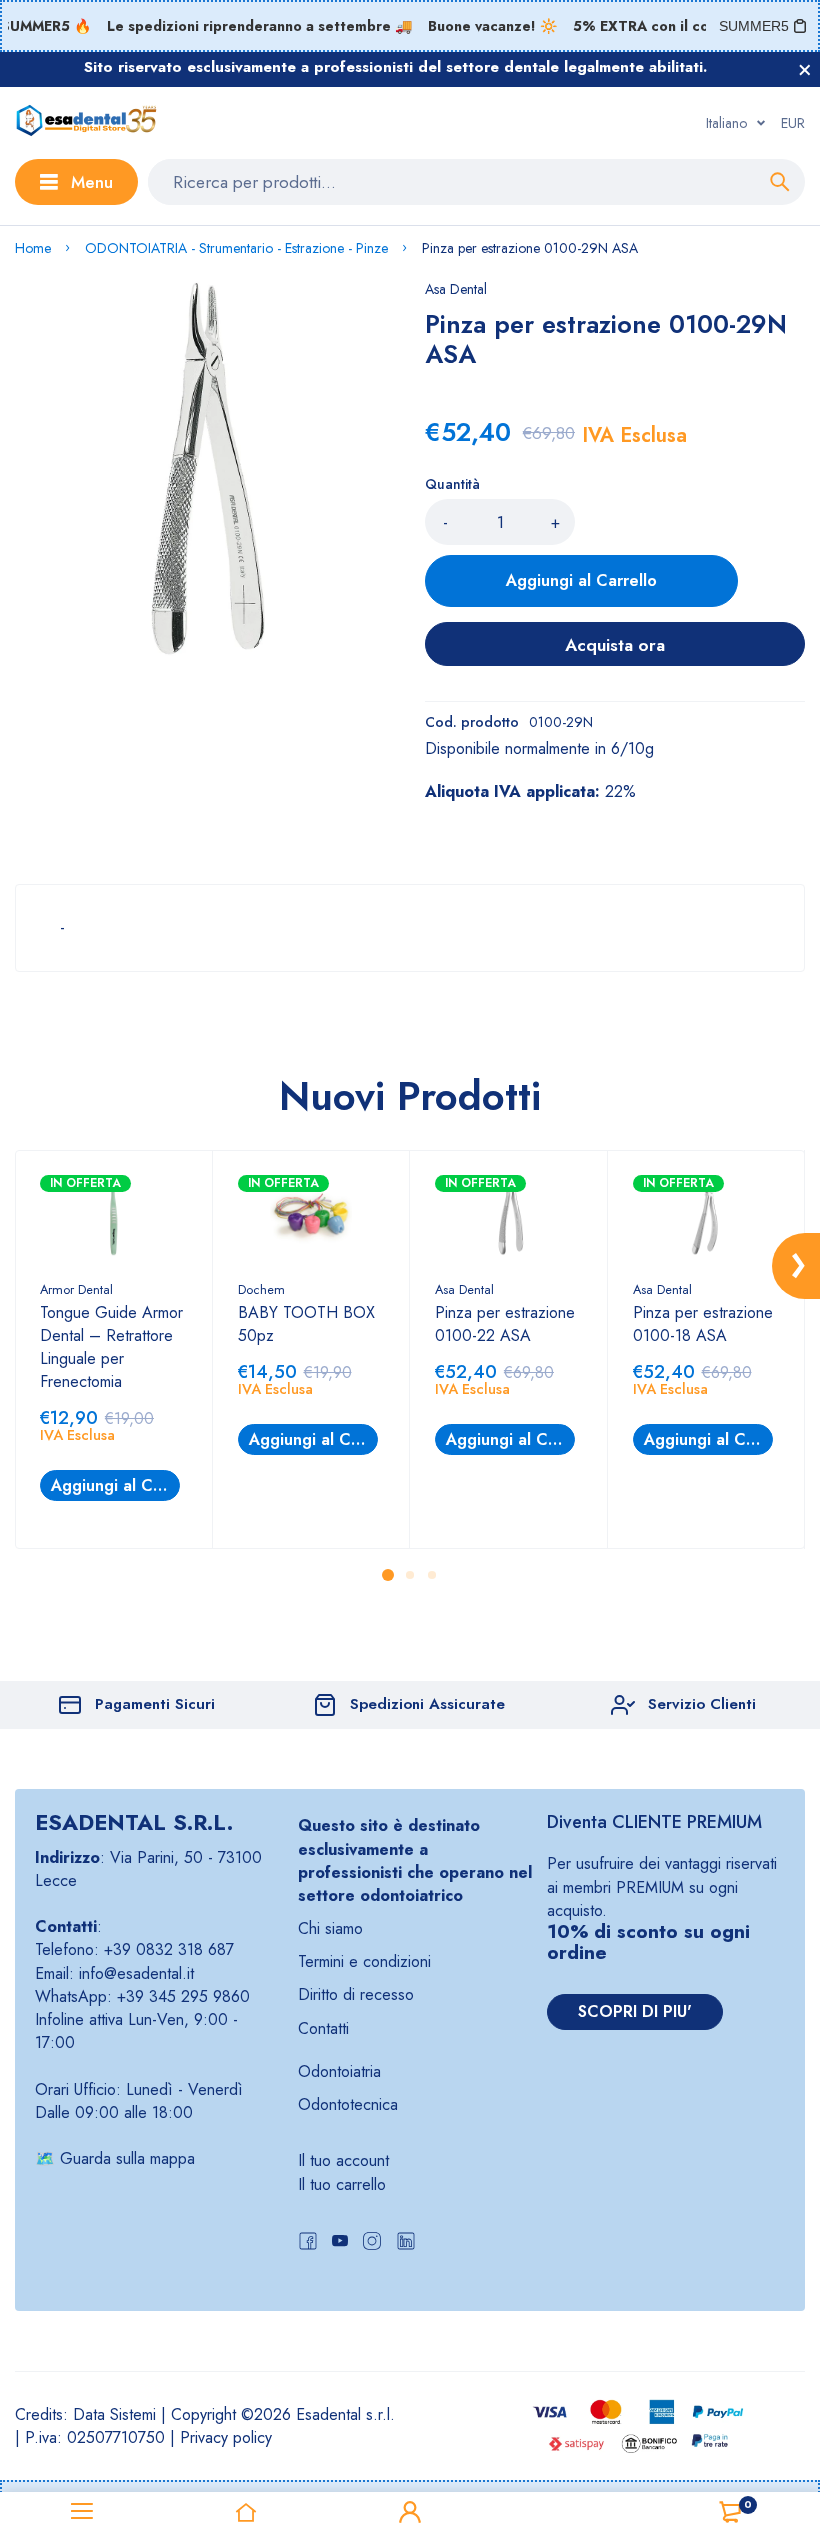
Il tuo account (343, 2160)
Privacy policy (226, 2437)
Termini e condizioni (364, 1961)
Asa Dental (456, 289)
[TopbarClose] (805, 70)
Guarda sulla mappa (127, 2158)
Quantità (452, 484)
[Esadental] (86, 123)
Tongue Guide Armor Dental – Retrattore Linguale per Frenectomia (111, 1347)
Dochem (261, 1289)
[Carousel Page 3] (432, 1575)
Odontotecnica (348, 2104)
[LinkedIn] (406, 2243)
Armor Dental (76, 1289)
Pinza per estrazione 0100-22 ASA (505, 1324)
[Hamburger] (82, 2512)
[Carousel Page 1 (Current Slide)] (388, 1575)
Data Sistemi (114, 2414)
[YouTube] (340, 2243)
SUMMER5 (754, 26)
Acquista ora (615, 645)
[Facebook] (308, 2243)
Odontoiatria (339, 2071)
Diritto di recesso (356, 1994)
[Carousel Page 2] (410, 1575)
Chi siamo (330, 1928)
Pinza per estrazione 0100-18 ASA (703, 1324)
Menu (92, 182)
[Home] (246, 2512)
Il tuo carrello (342, 2184)
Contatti (323, 2028)
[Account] (410, 2512)
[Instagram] (372, 2243)
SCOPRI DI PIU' (635, 2011)
